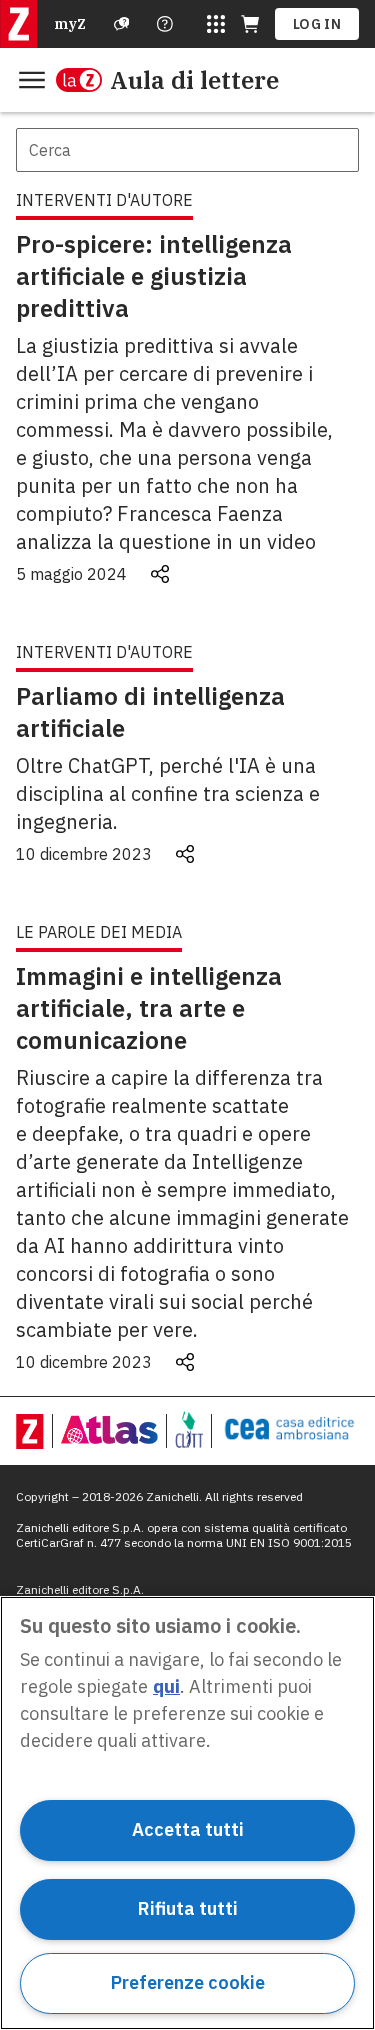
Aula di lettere (194, 80)
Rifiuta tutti (188, 1908)
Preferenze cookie (188, 1982)
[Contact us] (165, 24)
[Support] (122, 24)
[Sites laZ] (216, 24)
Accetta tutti (188, 1829)
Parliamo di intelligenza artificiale (150, 712)
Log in (317, 24)
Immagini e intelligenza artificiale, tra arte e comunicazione (149, 1008)
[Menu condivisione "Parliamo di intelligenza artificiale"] (185, 854)
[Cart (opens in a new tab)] (250, 24)
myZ (70, 24)
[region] (187, 1813)
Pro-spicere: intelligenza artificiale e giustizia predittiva (154, 276)
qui (166, 1686)
